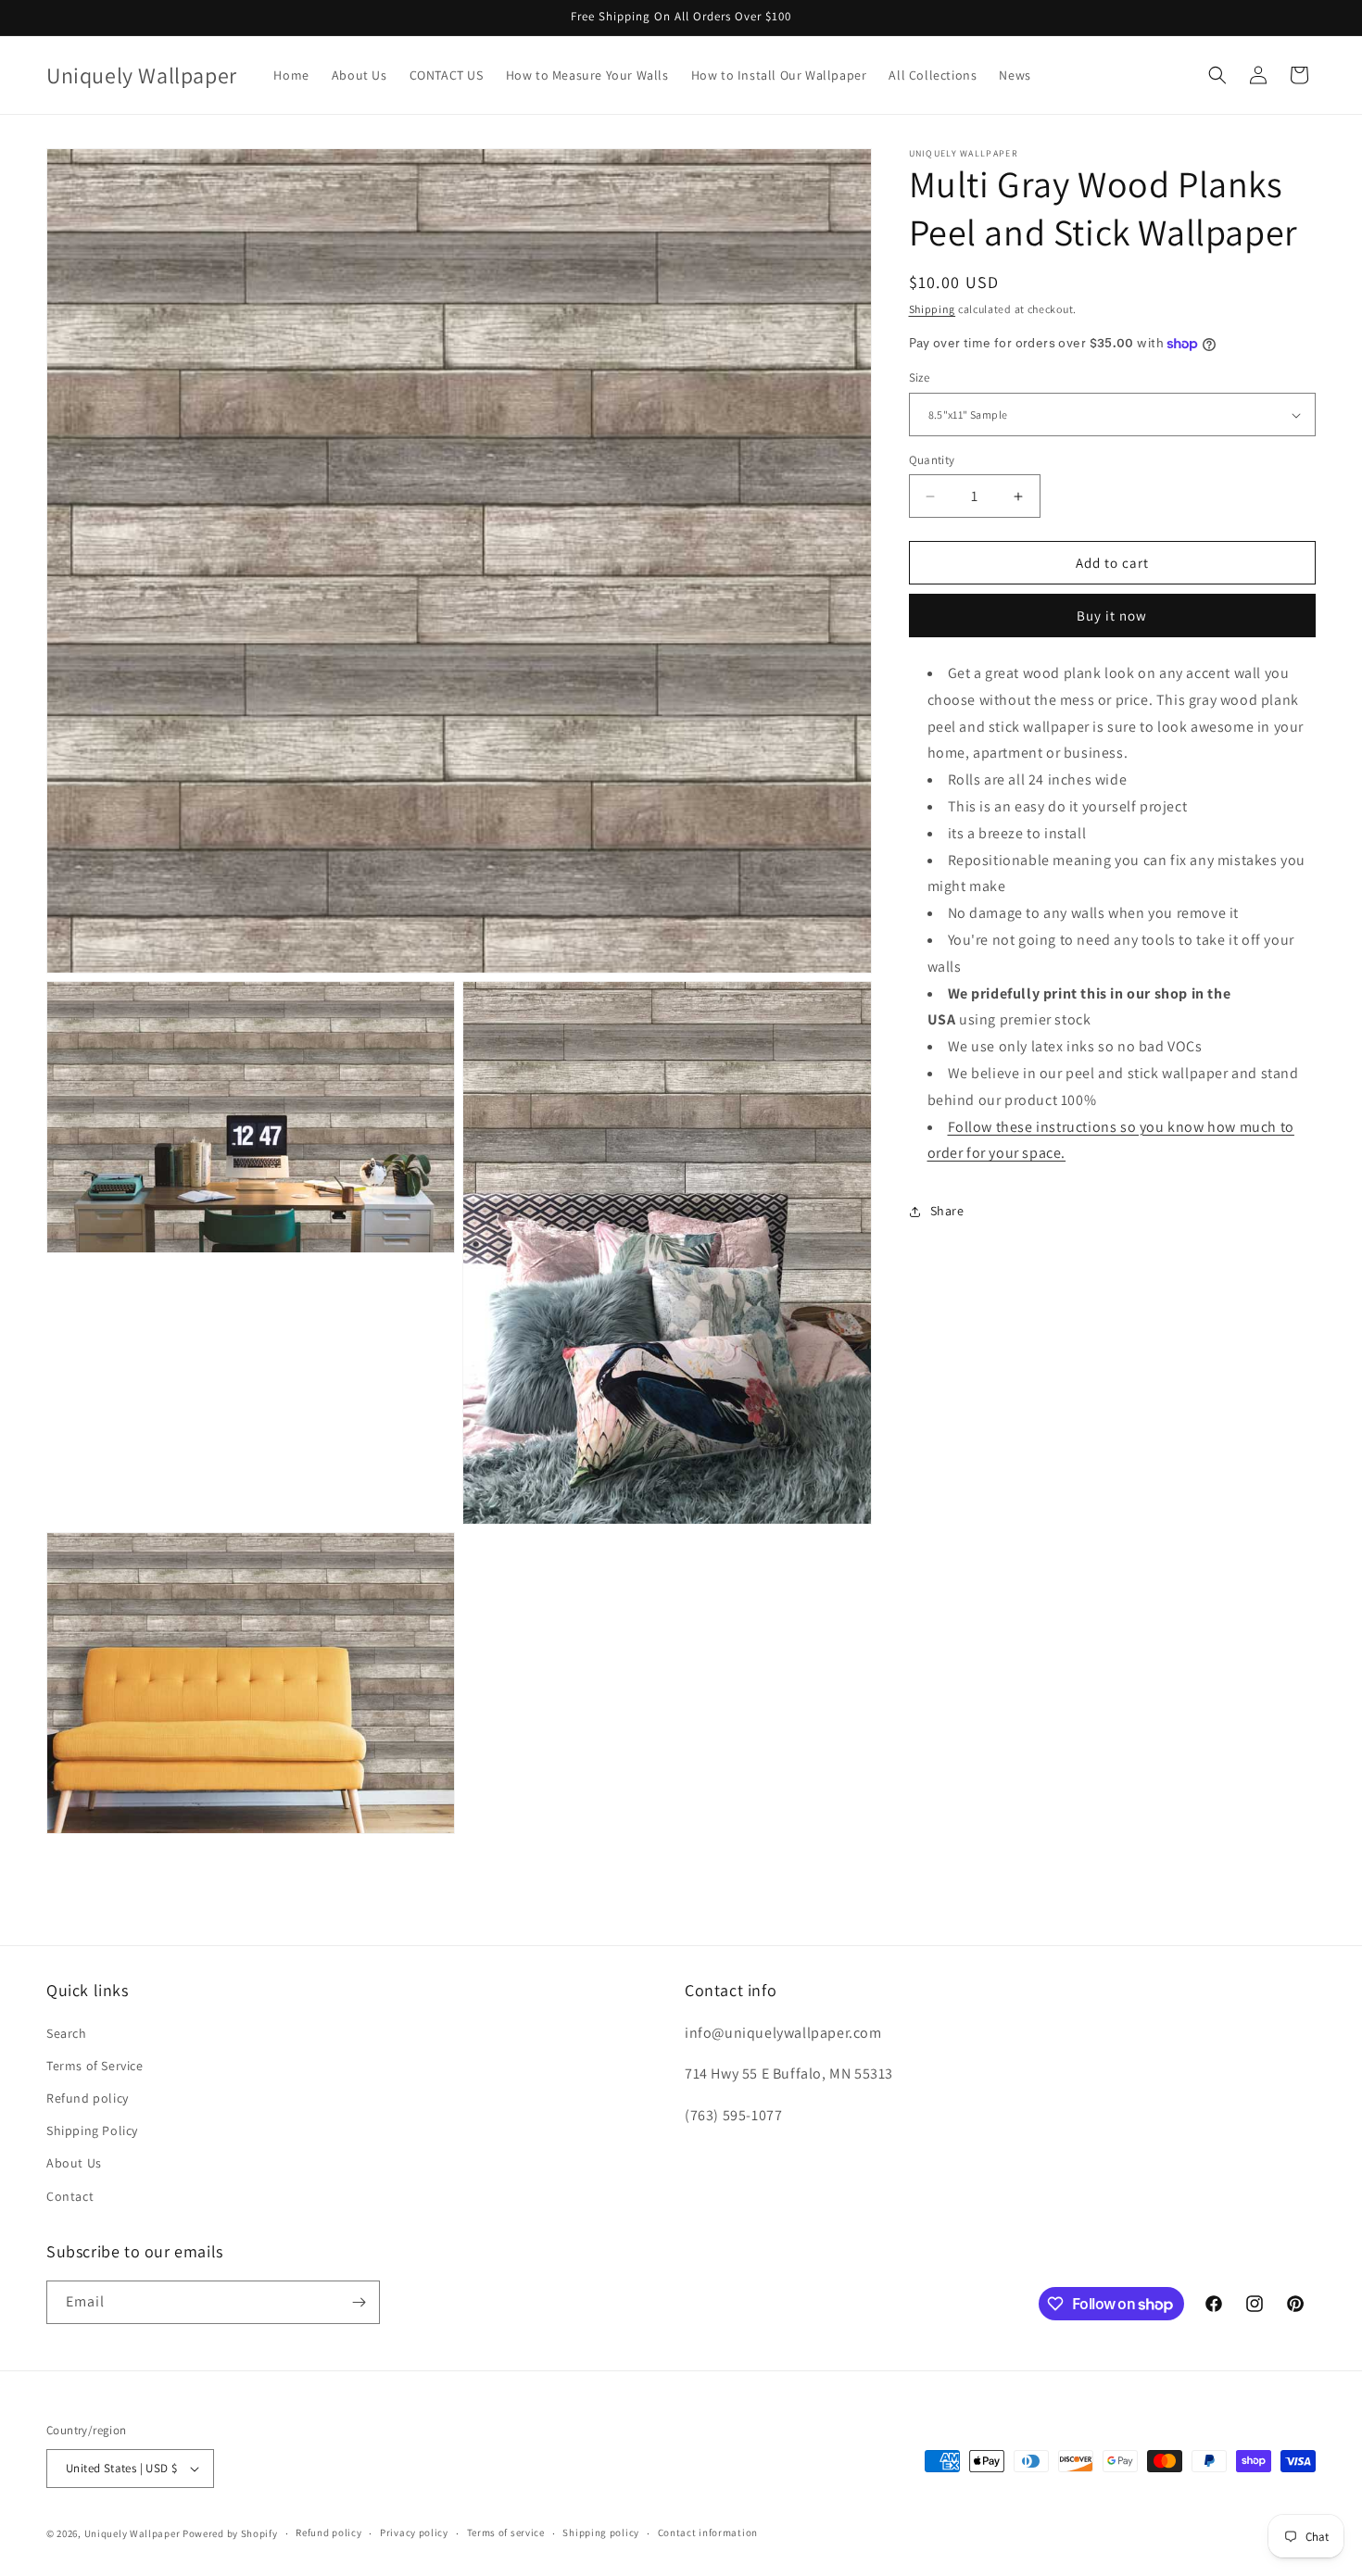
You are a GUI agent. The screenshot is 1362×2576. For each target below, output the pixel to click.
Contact (70, 2196)
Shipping (933, 309)
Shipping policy (601, 2532)
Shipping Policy (92, 2130)
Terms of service (506, 2532)
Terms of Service (95, 2066)
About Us (74, 2163)
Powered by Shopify (230, 2533)
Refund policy (88, 2098)
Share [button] (947, 1211)
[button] (1217, 75)
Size (920, 378)
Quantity (932, 460)
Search (67, 2033)
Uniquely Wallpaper (132, 2533)
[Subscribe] (359, 2302)
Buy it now (1112, 616)
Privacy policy (414, 2532)
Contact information (708, 2532)
